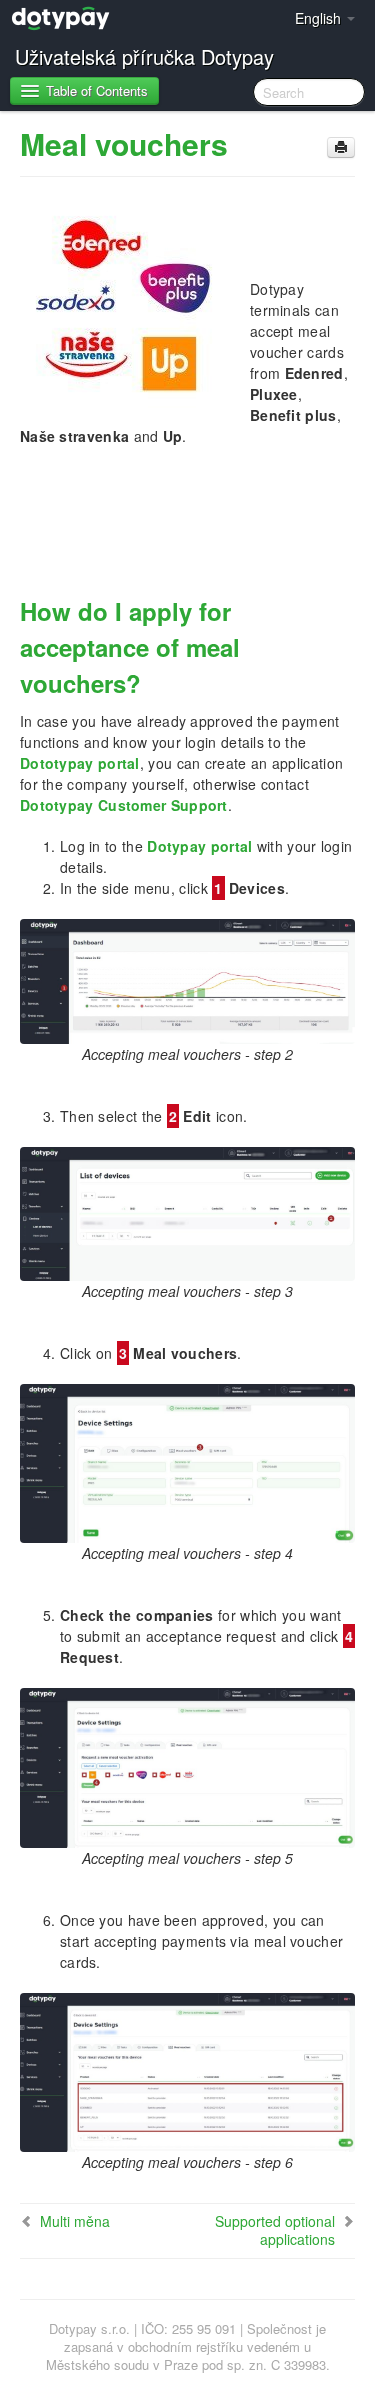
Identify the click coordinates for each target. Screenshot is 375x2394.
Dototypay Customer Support (124, 805)
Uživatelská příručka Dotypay (144, 56)
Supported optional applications (275, 2230)
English (320, 18)
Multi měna (75, 2221)
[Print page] (341, 147)
